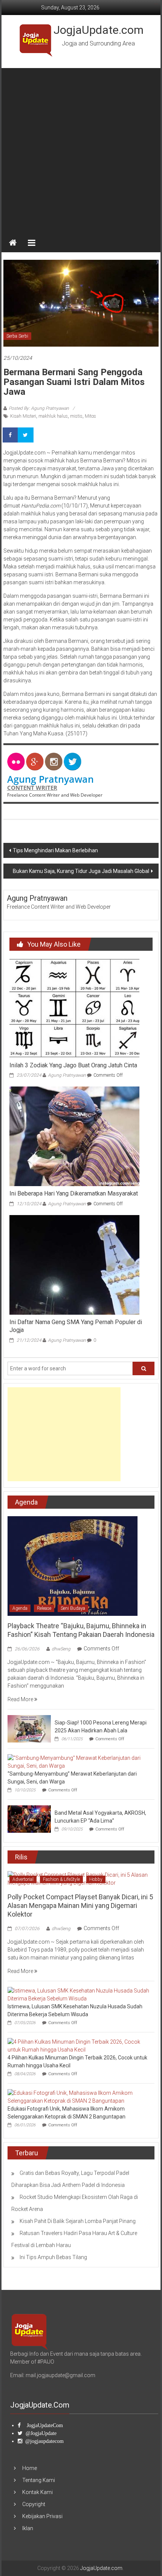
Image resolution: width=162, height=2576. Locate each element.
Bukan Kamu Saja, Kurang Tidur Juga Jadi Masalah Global (81, 871)
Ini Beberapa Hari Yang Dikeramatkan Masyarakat (74, 1193)
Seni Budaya (73, 1608)
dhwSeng (61, 1649)
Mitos (90, 416)
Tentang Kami (39, 2480)
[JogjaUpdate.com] (13, 243)
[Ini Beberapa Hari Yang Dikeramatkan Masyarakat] (74, 1136)
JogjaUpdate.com (99, 30)
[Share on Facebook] (11, 435)
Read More (21, 1699)
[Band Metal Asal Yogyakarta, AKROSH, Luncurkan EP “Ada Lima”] (29, 1818)
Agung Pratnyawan (50, 779)
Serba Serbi (17, 336)
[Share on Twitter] (26, 435)
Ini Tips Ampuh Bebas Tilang (53, 2257)
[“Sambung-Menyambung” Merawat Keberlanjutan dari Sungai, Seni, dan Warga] (79, 1761)
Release (44, 1608)
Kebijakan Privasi (42, 2516)
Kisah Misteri (23, 416)
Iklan (28, 2528)
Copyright (34, 2504)
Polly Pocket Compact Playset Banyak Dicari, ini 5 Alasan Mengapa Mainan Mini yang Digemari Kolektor (80, 1906)
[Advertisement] (81, 149)
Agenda (20, 1608)
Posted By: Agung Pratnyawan (39, 408)
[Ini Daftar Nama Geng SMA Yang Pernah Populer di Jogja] (74, 1264)
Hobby (96, 1879)
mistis (76, 416)
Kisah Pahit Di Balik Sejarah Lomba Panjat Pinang (78, 2221)
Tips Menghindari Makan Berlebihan (55, 850)
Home (30, 2468)
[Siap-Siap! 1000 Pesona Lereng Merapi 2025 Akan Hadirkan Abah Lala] (29, 1728)
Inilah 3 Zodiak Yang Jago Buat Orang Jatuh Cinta (73, 1065)
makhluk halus (53, 416)
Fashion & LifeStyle (61, 1879)
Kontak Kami (37, 2492)
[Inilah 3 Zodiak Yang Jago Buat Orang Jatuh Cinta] (74, 1008)
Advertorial (23, 1879)
